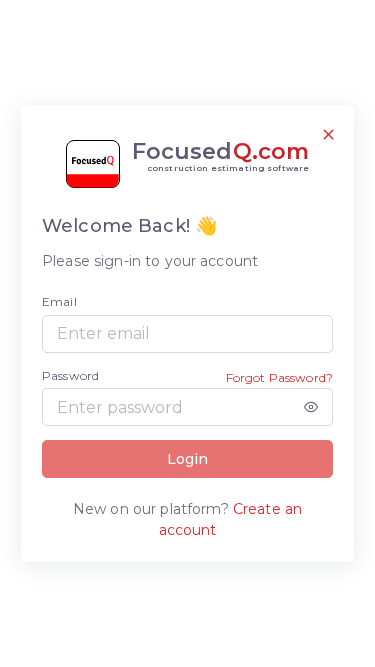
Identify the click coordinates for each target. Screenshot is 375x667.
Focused (221, 156)
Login (187, 459)
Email (59, 301)
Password (70, 375)
